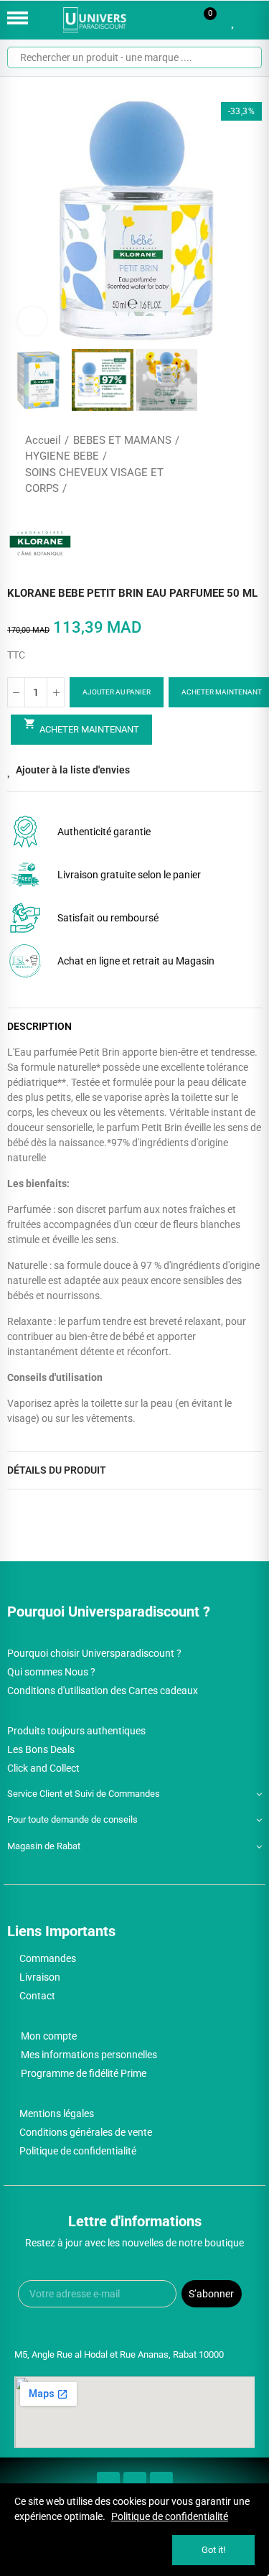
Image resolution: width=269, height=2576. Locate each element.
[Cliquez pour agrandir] (32, 321)
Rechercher (245, 57)
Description (39, 1026)
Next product (251, 465)
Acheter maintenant (81, 726)
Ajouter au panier (117, 692)
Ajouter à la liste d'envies (73, 770)
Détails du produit (57, 1470)
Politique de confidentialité (170, 2516)
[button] (22, 219)
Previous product (215, 465)
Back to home (233, 465)
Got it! (213, 2550)
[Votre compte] (255, 20)
